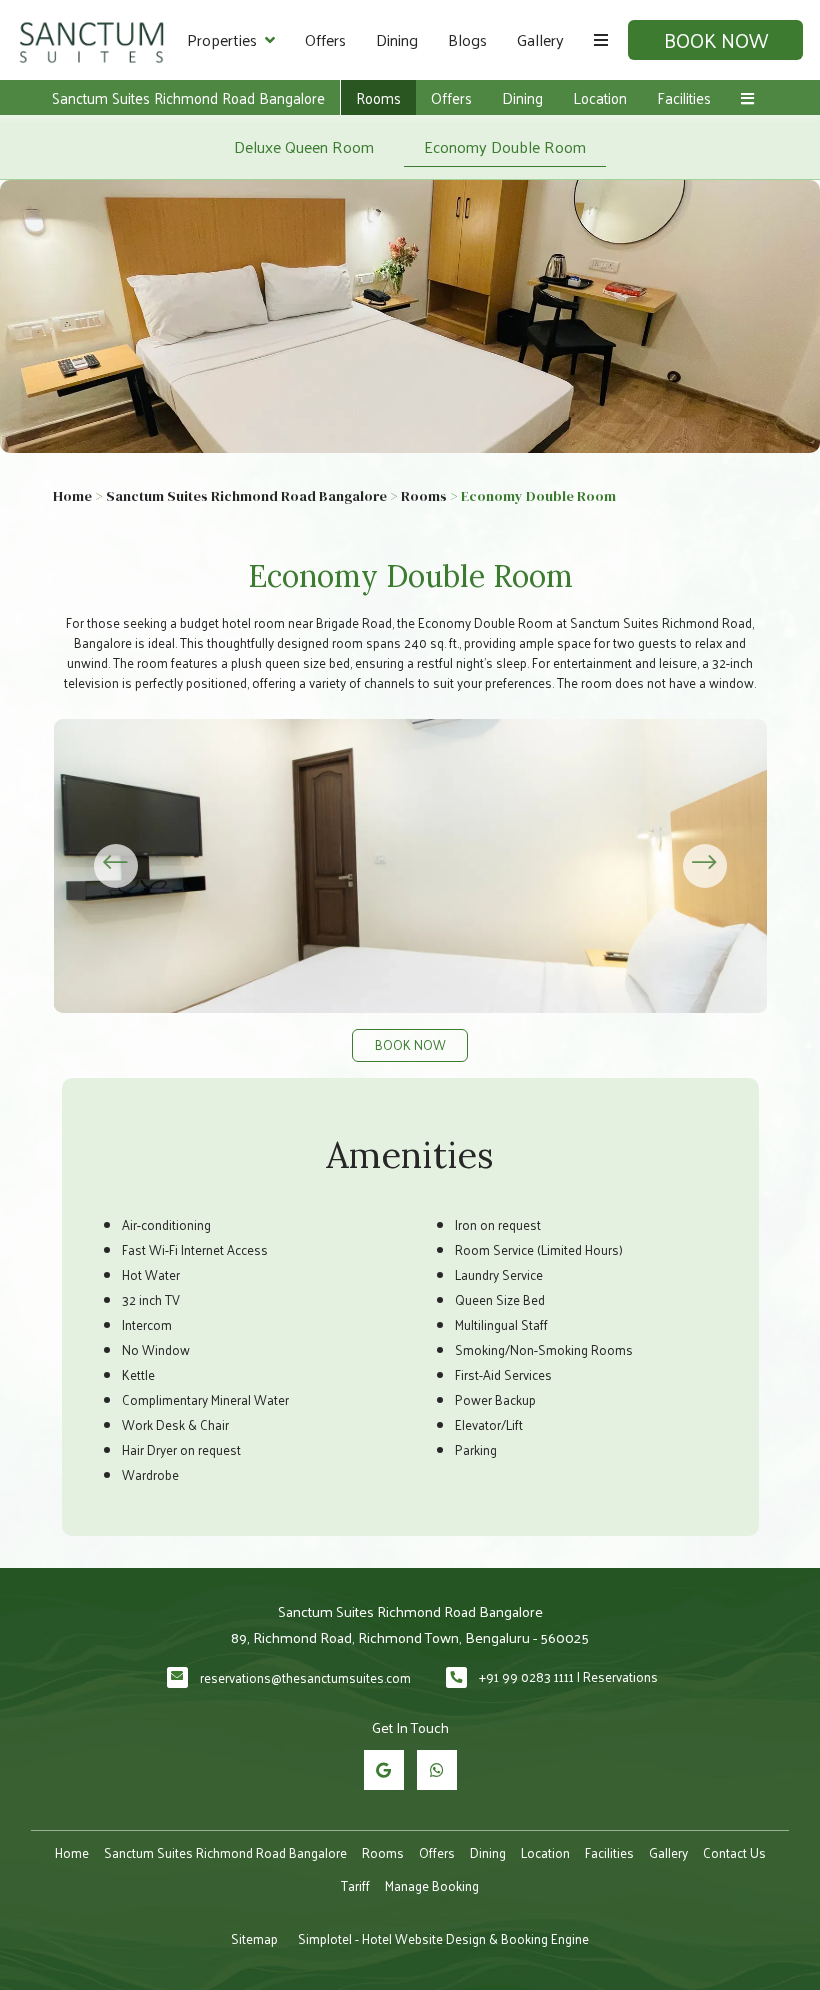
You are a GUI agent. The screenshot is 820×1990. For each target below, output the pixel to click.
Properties (222, 39)
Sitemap (254, 1938)
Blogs (467, 39)
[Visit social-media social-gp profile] (384, 1770)
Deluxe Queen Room (304, 146)
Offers (325, 39)
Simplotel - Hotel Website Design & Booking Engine (443, 1938)
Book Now (716, 40)
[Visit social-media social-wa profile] (437, 1770)
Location (600, 97)
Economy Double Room (505, 146)
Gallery (540, 39)
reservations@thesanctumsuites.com (305, 1677)
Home (72, 496)
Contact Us (734, 1852)
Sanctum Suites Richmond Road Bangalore (188, 97)
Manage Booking (432, 1885)
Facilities (684, 97)
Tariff (355, 1885)
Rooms (378, 97)
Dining (397, 39)
